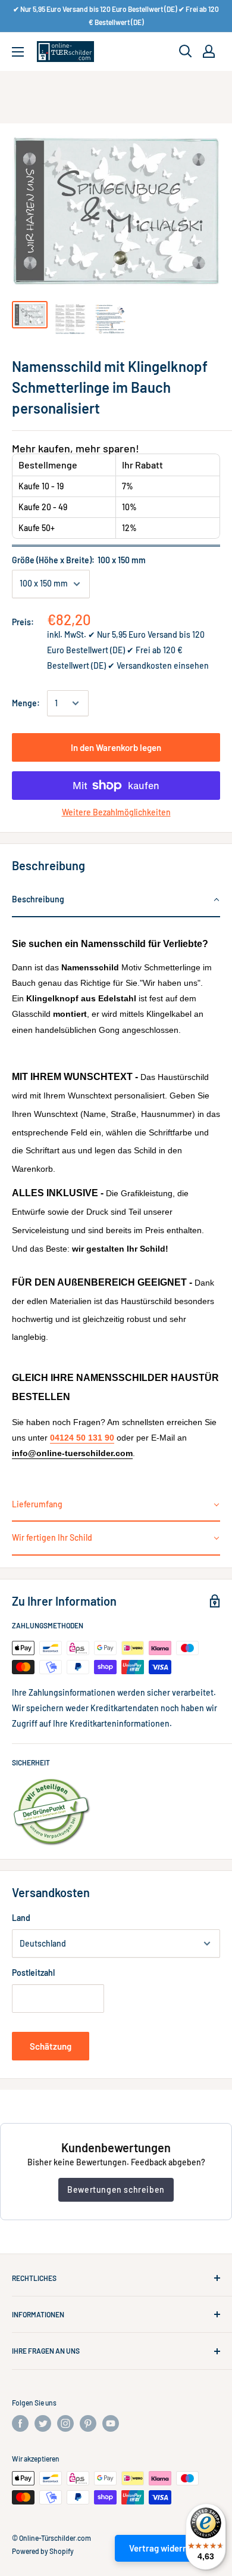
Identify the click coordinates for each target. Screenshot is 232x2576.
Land (21, 1918)
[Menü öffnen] (18, 52)
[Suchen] (186, 51)
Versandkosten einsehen (163, 665)
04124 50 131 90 (82, 1438)
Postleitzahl (33, 1973)
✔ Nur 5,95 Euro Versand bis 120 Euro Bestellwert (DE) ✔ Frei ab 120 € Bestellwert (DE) (116, 15)
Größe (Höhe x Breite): (79, 560)
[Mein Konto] (209, 51)
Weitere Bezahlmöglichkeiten (116, 812)
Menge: (26, 703)
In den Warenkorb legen (116, 747)
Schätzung (51, 2046)
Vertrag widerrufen (166, 2548)
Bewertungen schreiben (116, 2189)
